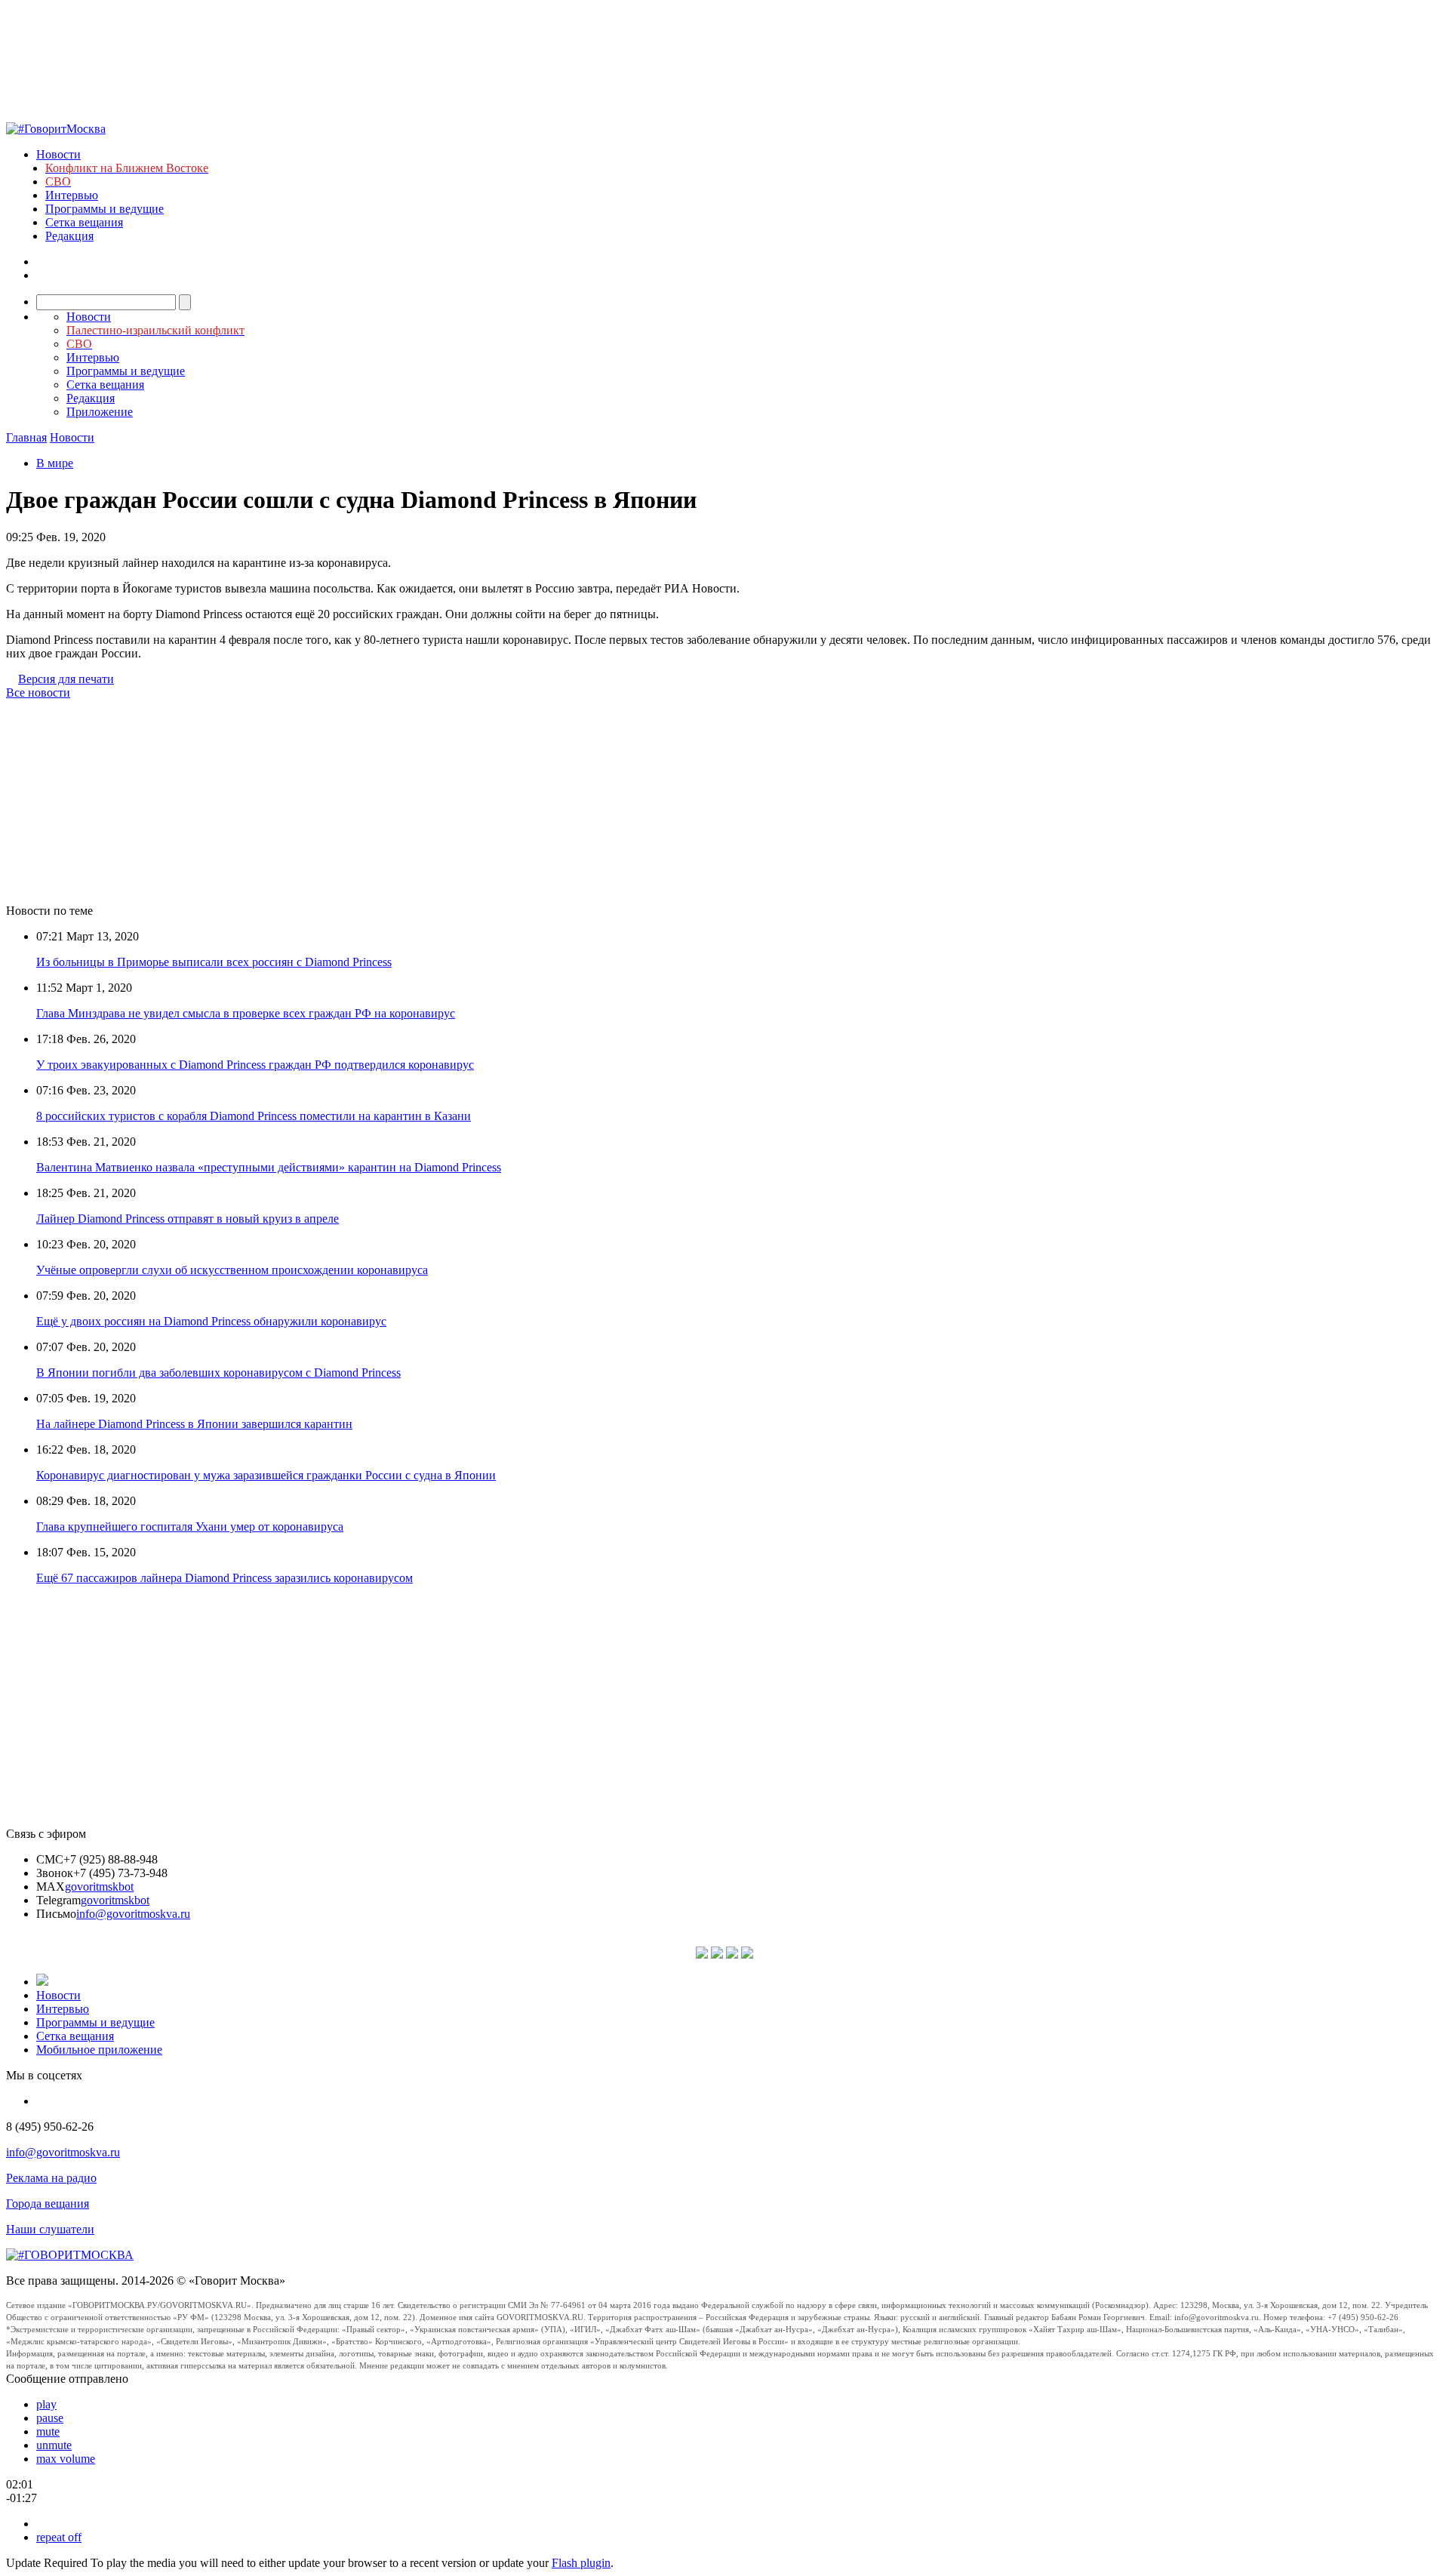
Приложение (100, 412)
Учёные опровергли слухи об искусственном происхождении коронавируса (232, 1270)
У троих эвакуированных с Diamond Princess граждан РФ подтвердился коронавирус (255, 1065)
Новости (58, 154)
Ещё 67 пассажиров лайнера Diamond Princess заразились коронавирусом (225, 1578)
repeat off (59, 2537)
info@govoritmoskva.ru (133, 1914)
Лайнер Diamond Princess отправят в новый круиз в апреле (188, 1219)
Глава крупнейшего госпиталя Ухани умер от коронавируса (190, 1527)
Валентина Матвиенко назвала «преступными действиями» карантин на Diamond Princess (269, 1167)
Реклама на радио (51, 2178)
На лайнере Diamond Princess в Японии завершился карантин (194, 1424)
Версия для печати (66, 679)
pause (50, 2418)
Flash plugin (581, 2563)
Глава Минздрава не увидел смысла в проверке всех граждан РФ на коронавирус (246, 1013)
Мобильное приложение (99, 2050)
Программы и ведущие (105, 209)
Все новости (38, 692)
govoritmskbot (99, 1887)
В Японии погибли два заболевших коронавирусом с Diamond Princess (218, 1373)
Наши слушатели (50, 2229)
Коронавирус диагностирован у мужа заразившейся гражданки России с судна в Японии (266, 1475)
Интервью (72, 195)
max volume (66, 2459)
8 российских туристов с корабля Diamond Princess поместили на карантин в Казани (254, 1116)
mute (48, 2431)
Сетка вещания (84, 222)
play (46, 2404)
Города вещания (48, 2204)
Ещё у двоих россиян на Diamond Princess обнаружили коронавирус (211, 1321)
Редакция (69, 236)
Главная (26, 437)
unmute (54, 2445)
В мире (55, 463)
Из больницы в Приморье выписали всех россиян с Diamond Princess (214, 962)
